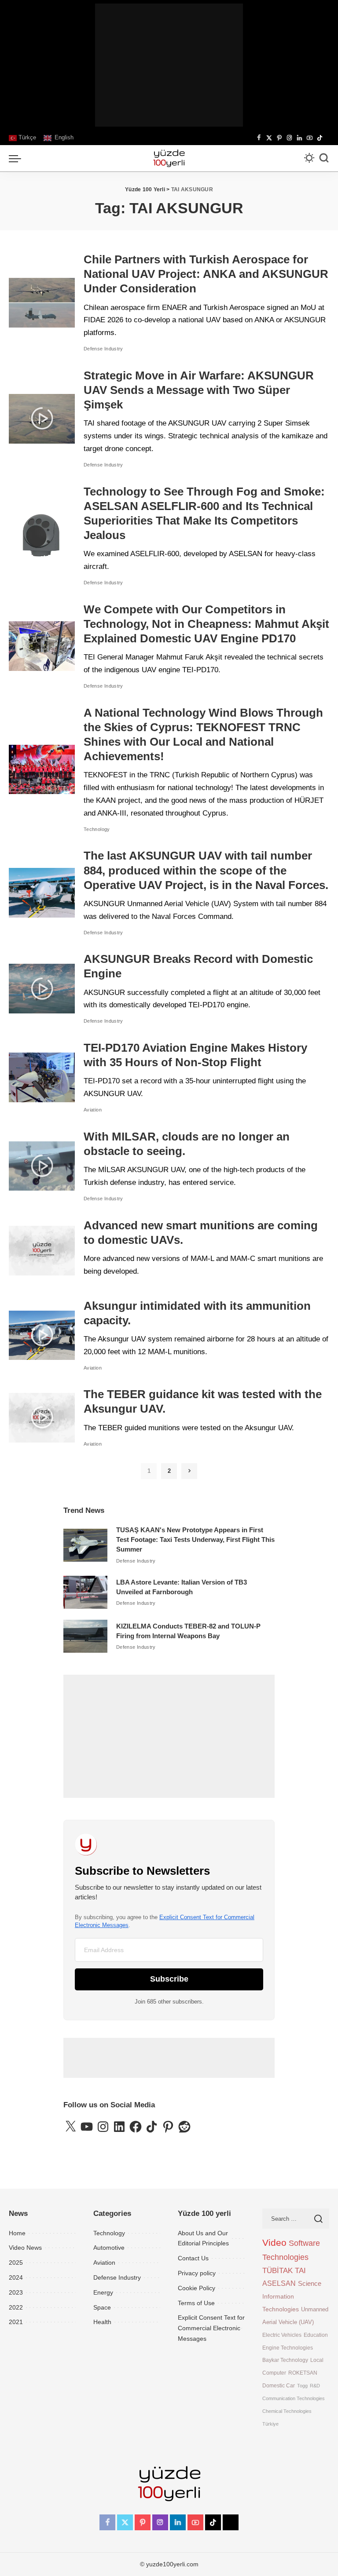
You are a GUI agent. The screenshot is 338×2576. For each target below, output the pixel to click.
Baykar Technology (285, 2360)
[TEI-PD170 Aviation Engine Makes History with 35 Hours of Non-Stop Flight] (42, 1077)
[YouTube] (310, 138)
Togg (302, 2386)
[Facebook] (259, 138)
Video (274, 2243)
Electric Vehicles (282, 2335)
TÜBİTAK (277, 2271)
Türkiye (270, 2424)
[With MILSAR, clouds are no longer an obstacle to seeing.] (42, 1166)
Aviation (93, 1110)
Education (316, 2335)
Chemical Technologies (287, 2411)
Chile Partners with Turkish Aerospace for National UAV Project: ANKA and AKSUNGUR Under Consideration (206, 274)
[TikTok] (320, 138)
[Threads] (327, 138)
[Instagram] (289, 138)
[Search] (324, 158)
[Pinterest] (279, 138)
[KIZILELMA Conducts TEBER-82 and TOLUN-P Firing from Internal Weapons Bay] (85, 1636)
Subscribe (169, 1979)
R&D (315, 2386)
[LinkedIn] (299, 138)
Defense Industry (103, 349)
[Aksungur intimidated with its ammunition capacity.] (42, 1335)
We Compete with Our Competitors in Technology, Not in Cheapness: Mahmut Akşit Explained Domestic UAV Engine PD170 (206, 624)
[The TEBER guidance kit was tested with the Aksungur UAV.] (42, 1418)
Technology (97, 829)
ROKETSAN (303, 2373)
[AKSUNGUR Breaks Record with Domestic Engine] (42, 989)
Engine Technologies (288, 2348)
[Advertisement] (169, 65)
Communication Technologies (294, 2398)
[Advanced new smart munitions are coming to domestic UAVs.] (42, 1251)
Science (310, 2283)
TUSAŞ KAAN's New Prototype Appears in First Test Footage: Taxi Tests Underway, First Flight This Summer (195, 1540)
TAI (300, 2271)
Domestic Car (279, 2385)
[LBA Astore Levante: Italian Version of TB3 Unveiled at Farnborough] (85, 1592)
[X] (269, 138)
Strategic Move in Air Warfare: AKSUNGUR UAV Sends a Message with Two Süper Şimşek (199, 390)
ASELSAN (279, 2283)
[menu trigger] (17, 158)
